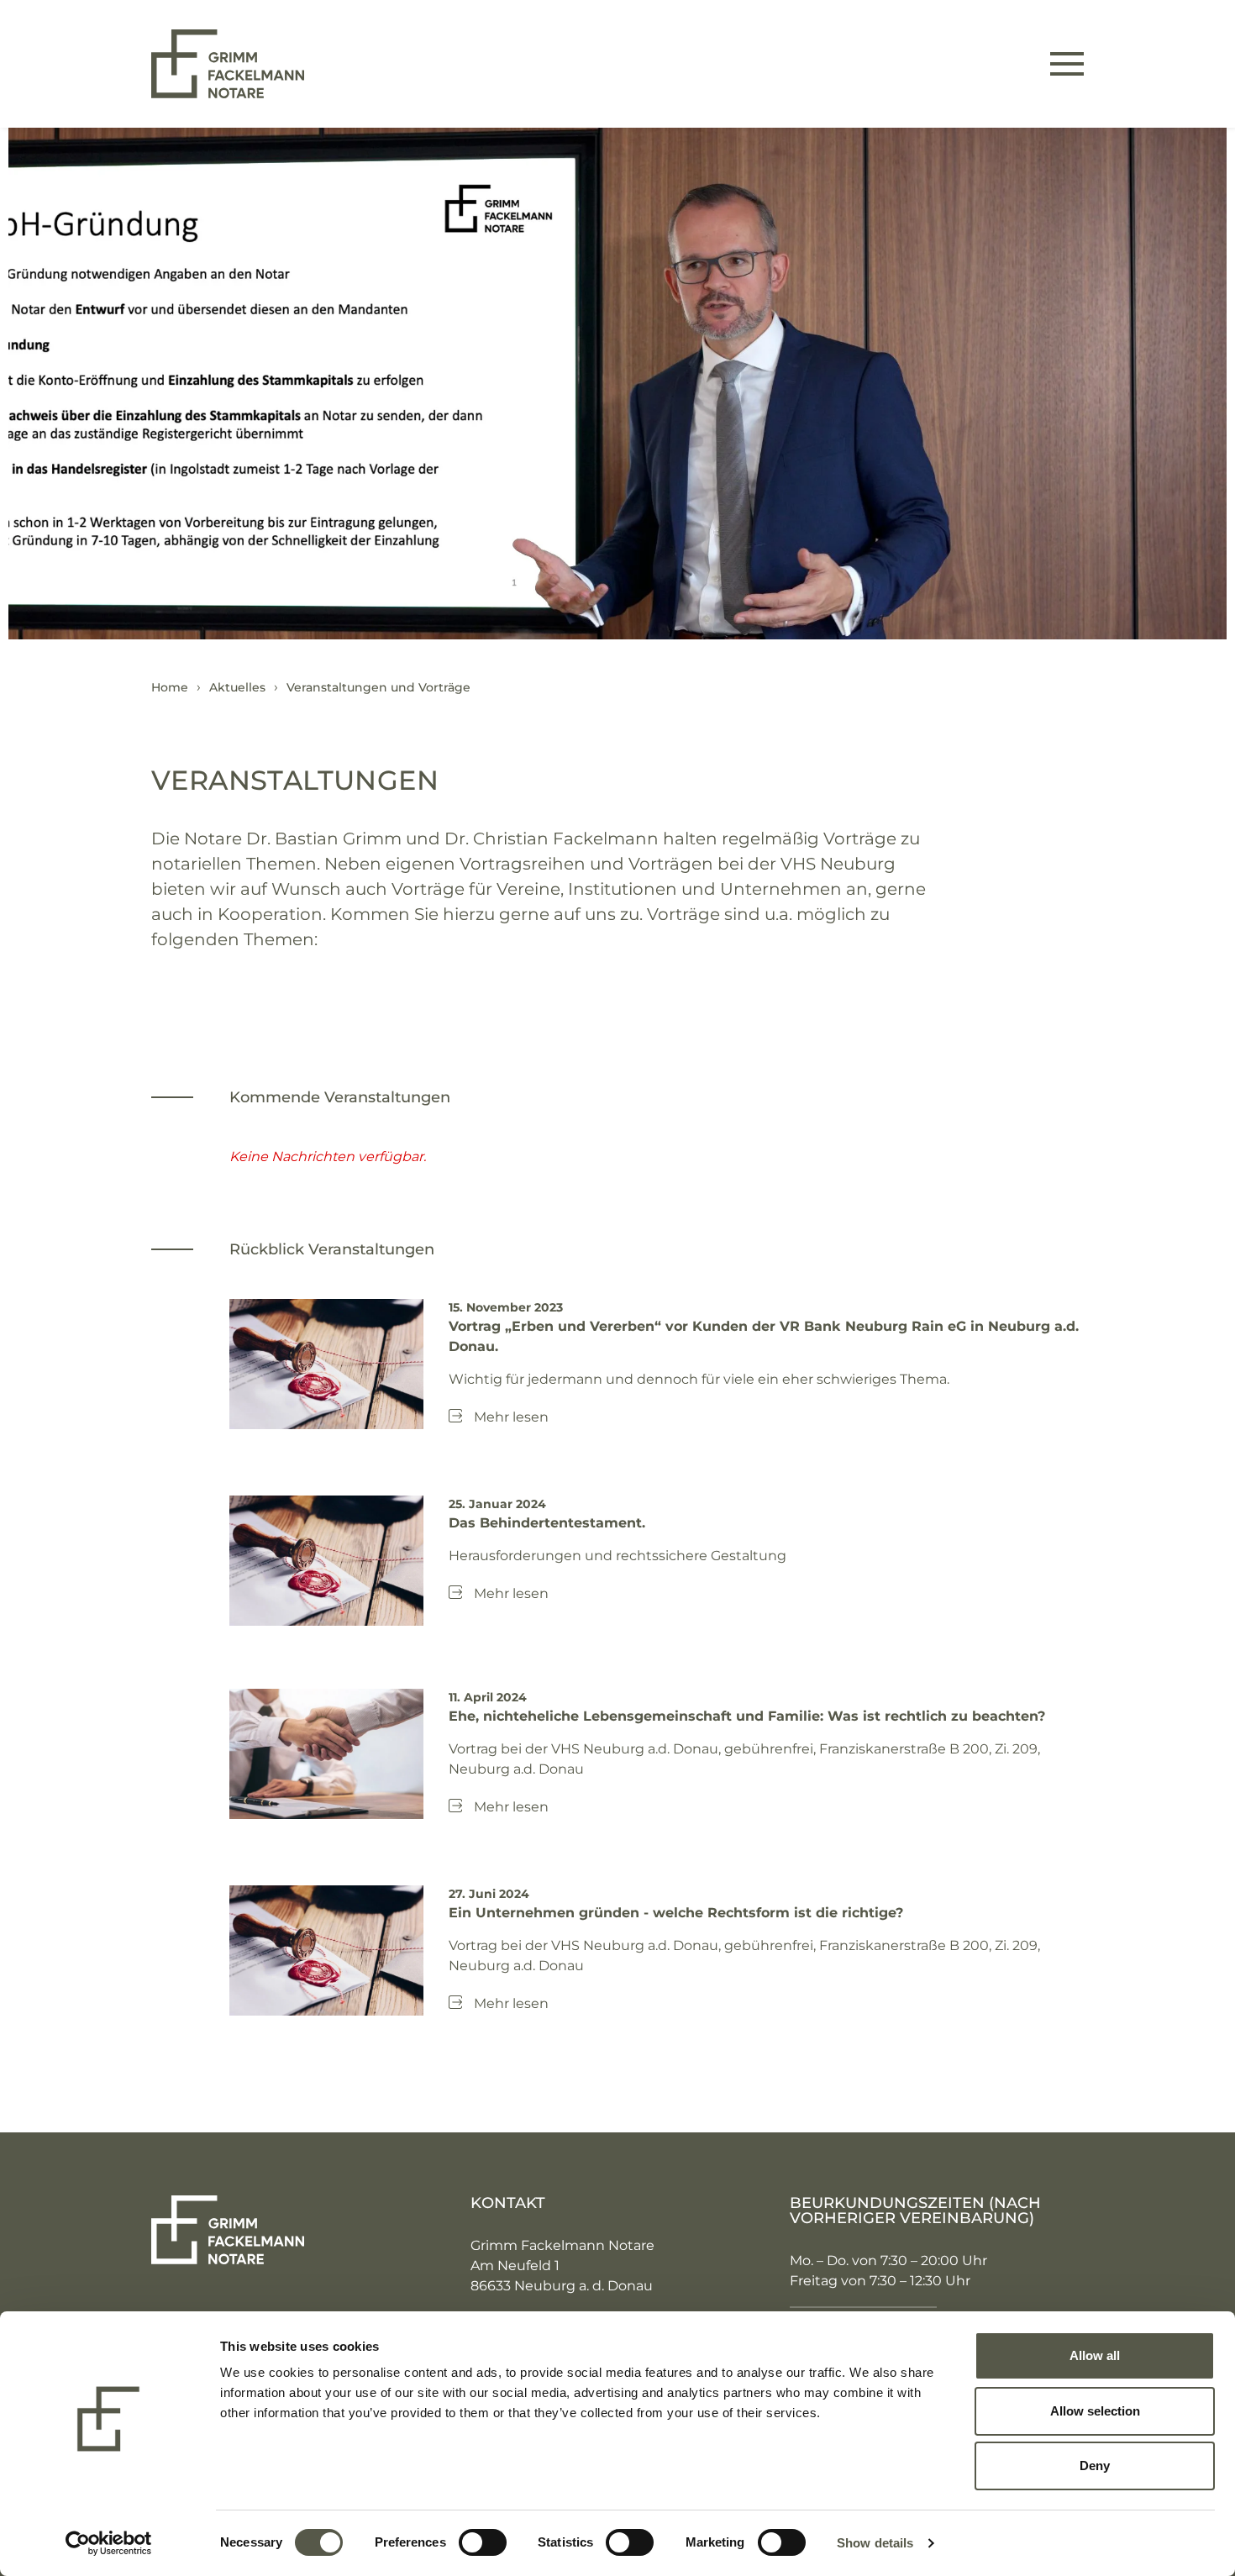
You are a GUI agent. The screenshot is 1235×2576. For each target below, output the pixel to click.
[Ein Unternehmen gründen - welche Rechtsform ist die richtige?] (327, 1949)
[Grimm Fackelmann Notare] (228, 62)
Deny (1095, 2466)
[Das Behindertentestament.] (327, 1560)
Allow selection (1095, 2411)
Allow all (1095, 2355)
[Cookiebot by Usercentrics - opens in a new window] (109, 2543)
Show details (875, 2543)
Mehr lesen (511, 1417)
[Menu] (1067, 64)
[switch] (483, 2542)
